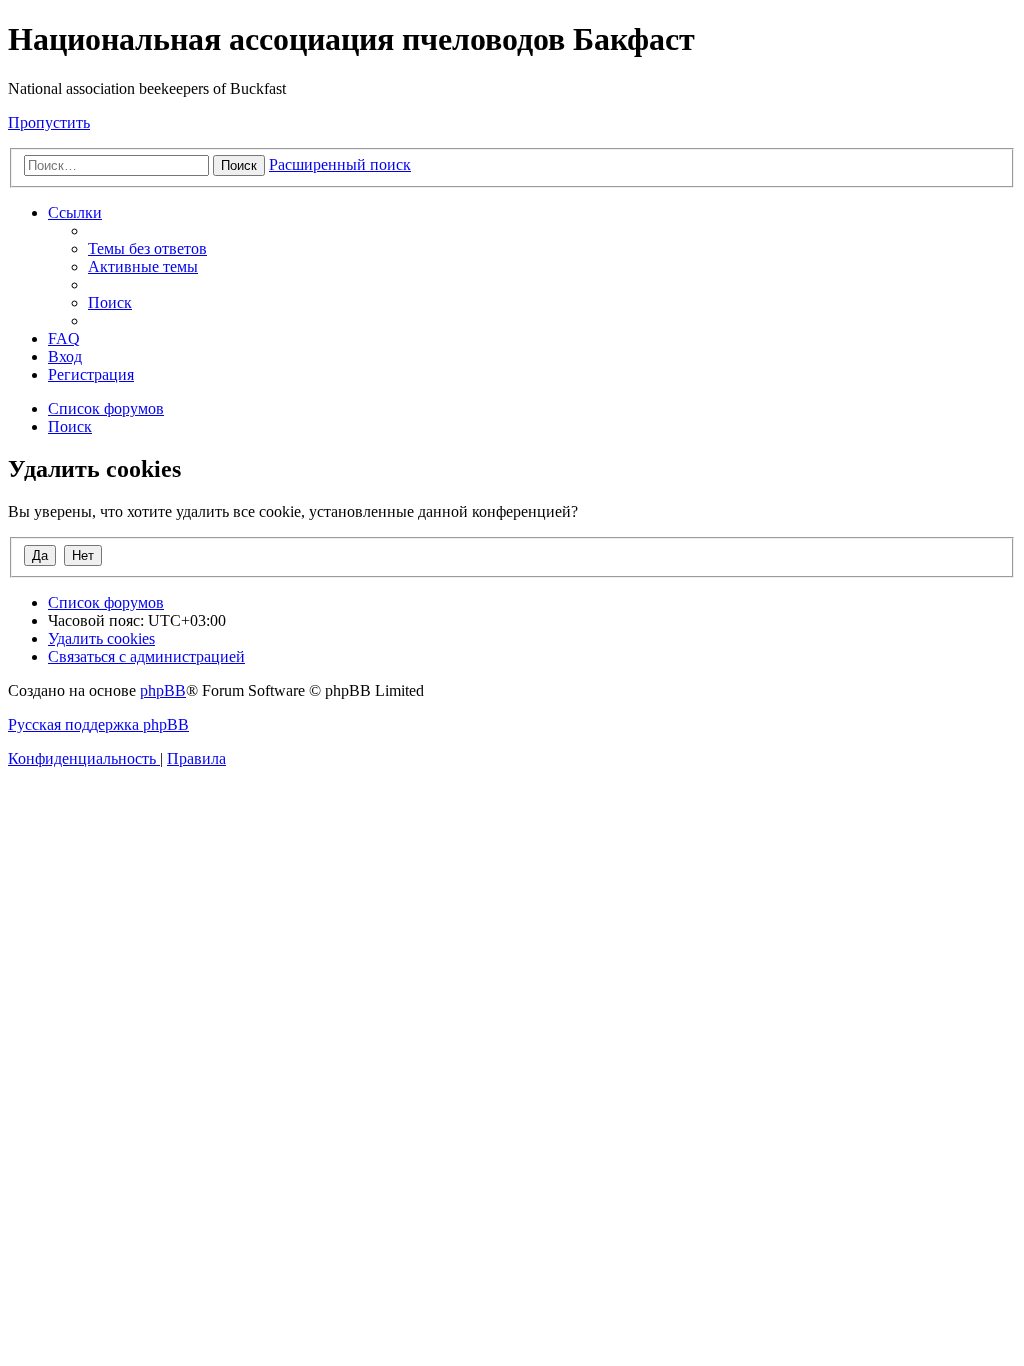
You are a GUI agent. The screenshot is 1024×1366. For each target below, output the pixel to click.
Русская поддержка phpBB (98, 724)
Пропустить (49, 122)
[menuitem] (147, 248)
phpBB (163, 690)
